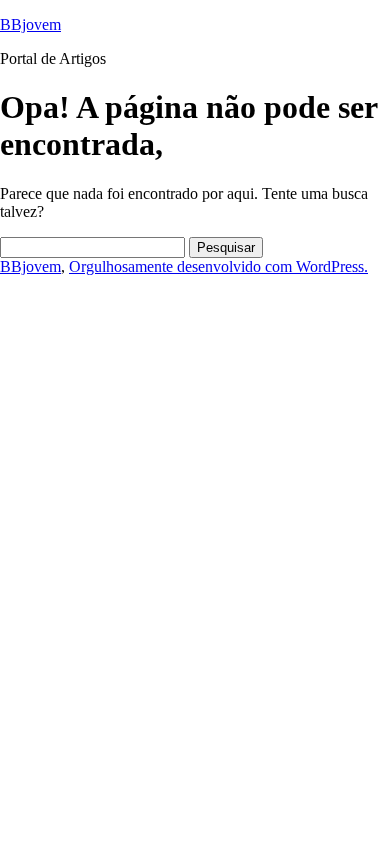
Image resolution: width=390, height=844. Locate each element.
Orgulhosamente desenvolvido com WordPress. (218, 266)
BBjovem (30, 24)
